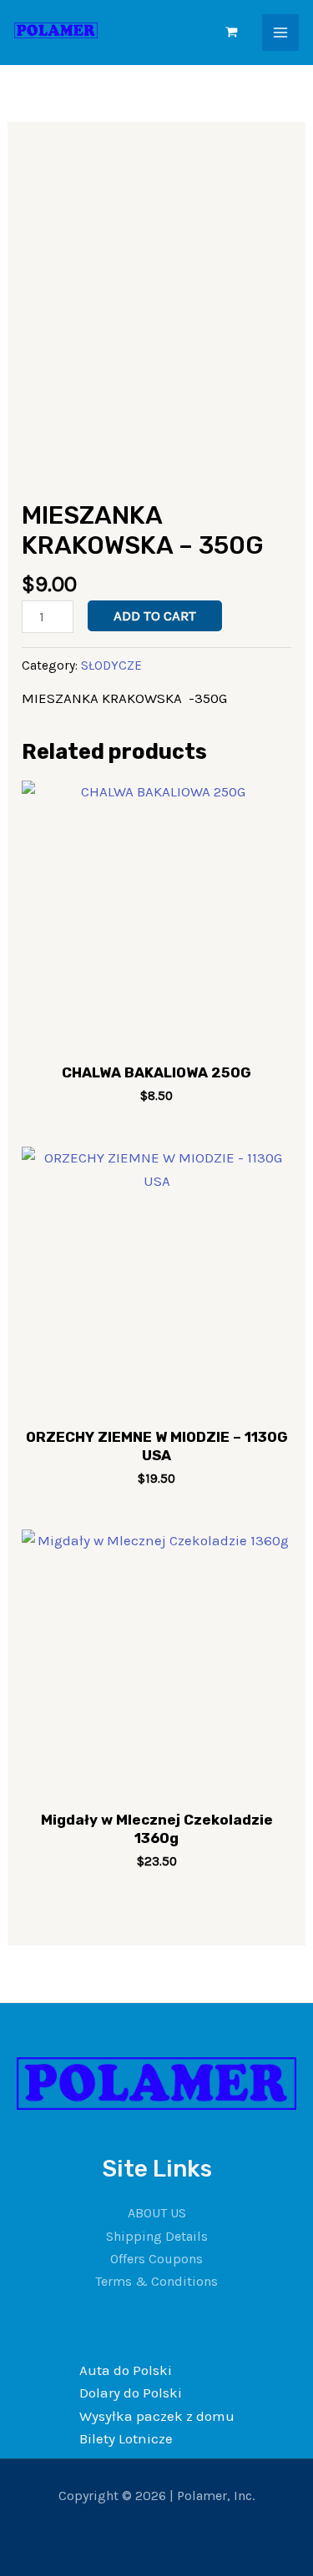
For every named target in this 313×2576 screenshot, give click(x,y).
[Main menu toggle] (280, 33)
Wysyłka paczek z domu (157, 2416)
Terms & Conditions (156, 2281)
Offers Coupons (156, 2259)
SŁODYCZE (111, 665)
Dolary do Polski (131, 2393)
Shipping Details (157, 2236)
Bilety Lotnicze (126, 2438)
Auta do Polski (126, 2370)
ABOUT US (157, 2213)
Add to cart (155, 615)
